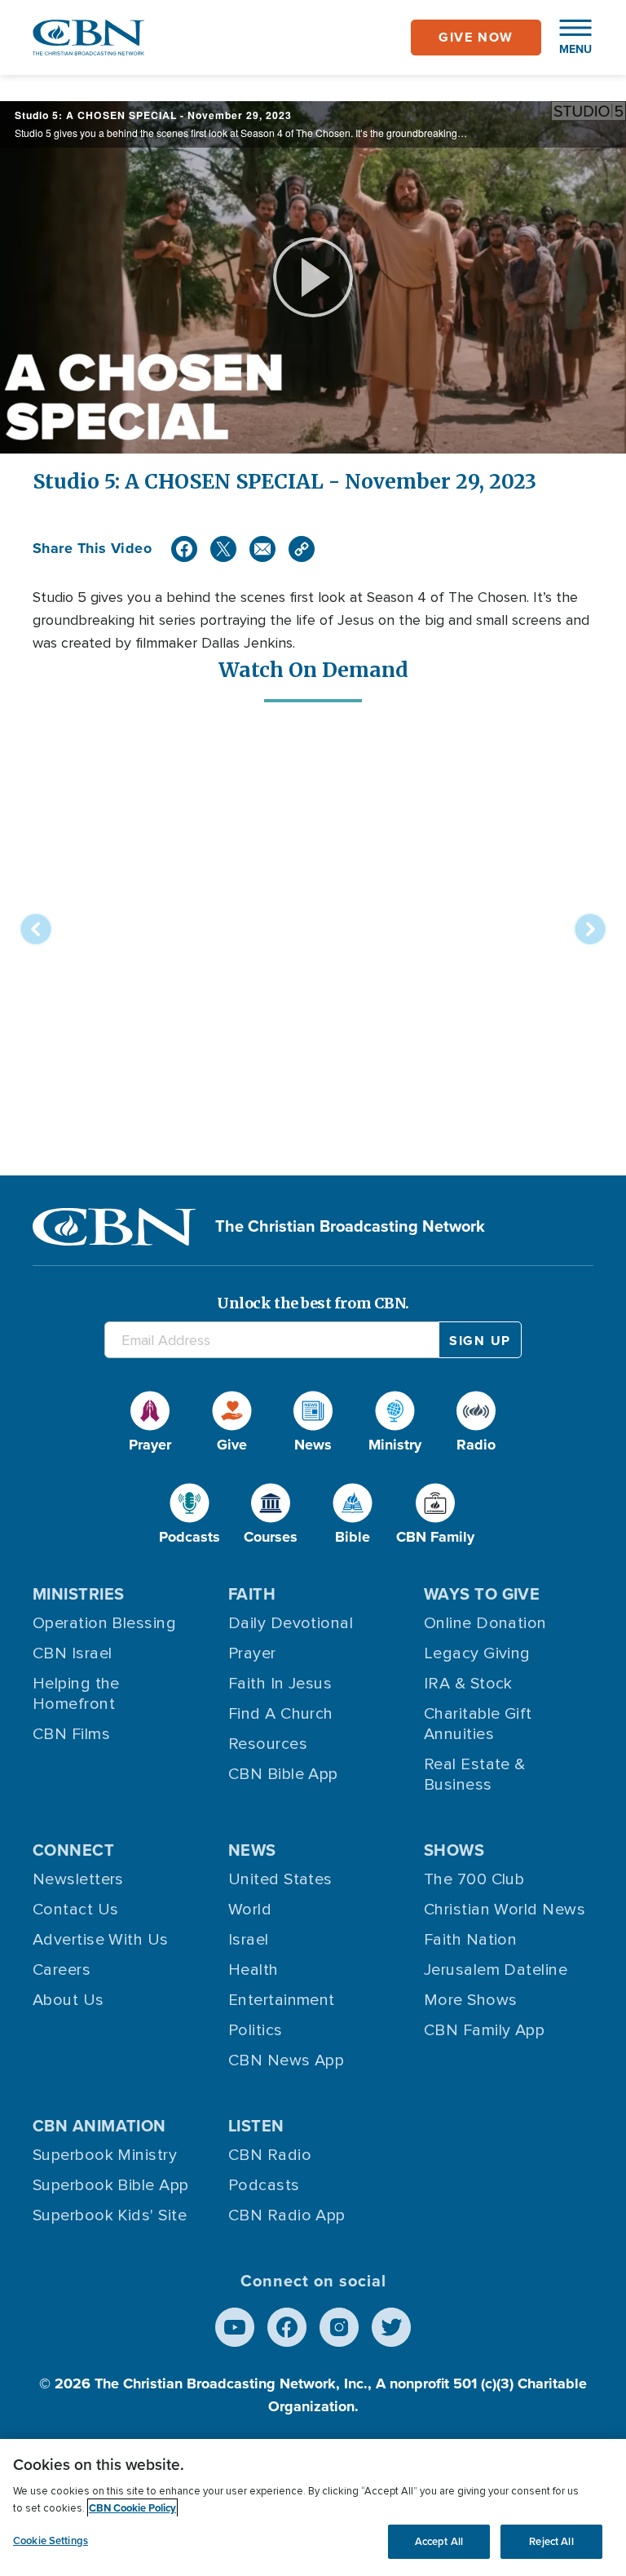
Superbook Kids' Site (110, 2215)
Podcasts (264, 2185)
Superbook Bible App (111, 2185)
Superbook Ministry (105, 2155)
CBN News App (286, 2060)
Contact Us (76, 1910)
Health (253, 1970)
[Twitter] (223, 549)
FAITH (252, 1594)
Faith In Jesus (280, 1684)
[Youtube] (235, 2327)
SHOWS (454, 1850)
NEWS (252, 1850)
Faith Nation (470, 1940)
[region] (313, 2507)
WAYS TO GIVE (482, 1594)
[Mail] (262, 549)
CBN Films (71, 1734)
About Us (68, 2000)
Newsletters (78, 1879)
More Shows (471, 2000)
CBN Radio (270, 2155)
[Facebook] (184, 549)
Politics (256, 2030)
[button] (567, 38)
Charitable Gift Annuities (478, 1724)
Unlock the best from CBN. (313, 1303)
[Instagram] (339, 2327)
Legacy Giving (477, 1653)
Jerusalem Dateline (496, 1970)
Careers (62, 1970)
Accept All (439, 2541)
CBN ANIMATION (99, 2126)
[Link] (302, 549)
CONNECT (73, 1850)
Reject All (551, 2541)
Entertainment (282, 2000)
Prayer (252, 1653)
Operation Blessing (104, 1623)
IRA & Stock (468, 1684)
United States (280, 1879)
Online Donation (485, 1623)
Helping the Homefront (76, 1694)
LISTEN (256, 2126)
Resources (268, 1744)
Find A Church (281, 1714)
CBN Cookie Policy (132, 2508)
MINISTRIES (79, 1594)
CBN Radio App (287, 2215)
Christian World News (505, 1910)
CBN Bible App (283, 1774)
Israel (249, 1940)
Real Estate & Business (475, 1775)
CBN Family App (484, 2030)
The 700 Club (474, 1879)
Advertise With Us (101, 1940)
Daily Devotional (291, 1623)
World (250, 1910)
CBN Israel (73, 1653)
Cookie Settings (51, 2541)
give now (476, 37)
